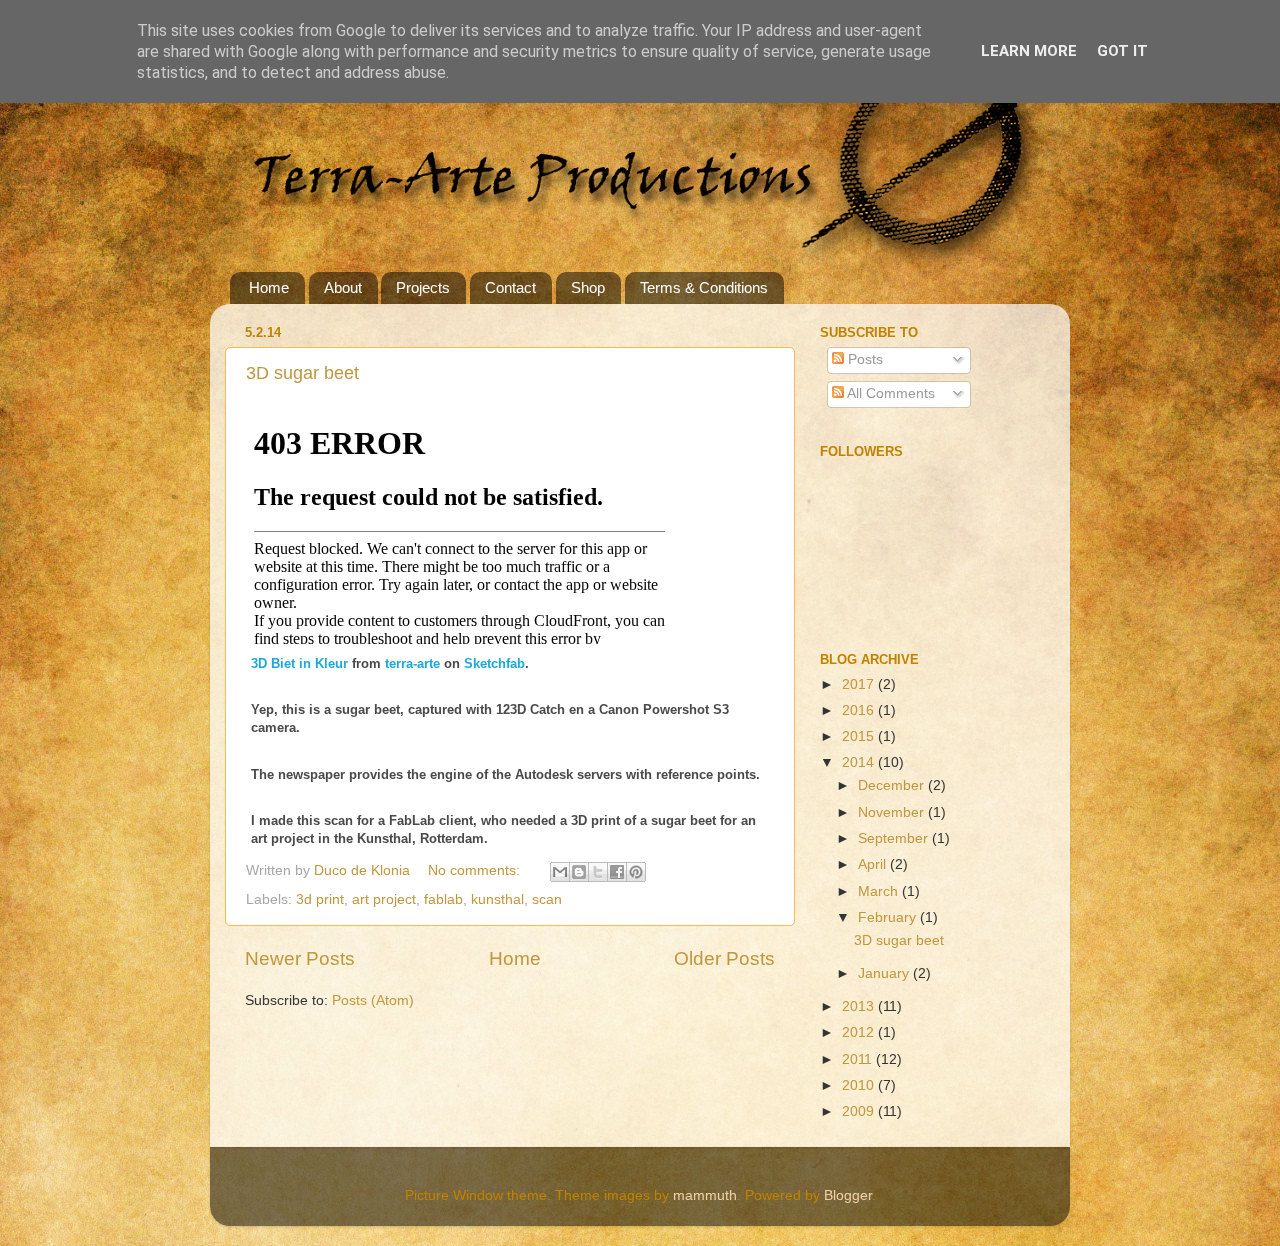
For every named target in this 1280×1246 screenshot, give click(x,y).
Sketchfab (494, 663)
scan (547, 899)
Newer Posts (300, 958)
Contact (510, 287)
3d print (320, 899)
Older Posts (724, 958)
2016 (860, 710)
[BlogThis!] (579, 872)
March (880, 891)
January (885, 973)
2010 (860, 1085)
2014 (860, 762)
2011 (859, 1059)
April (874, 864)
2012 (860, 1032)
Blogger (848, 1195)
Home (269, 287)
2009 (860, 1111)
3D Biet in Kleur (299, 663)
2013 (860, 1006)
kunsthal (497, 899)
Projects (423, 287)
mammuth (705, 1195)
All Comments (889, 393)
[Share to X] (598, 872)
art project (384, 899)
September (895, 838)
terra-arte (412, 663)
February (889, 917)
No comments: (476, 870)
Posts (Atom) (373, 1000)
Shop (588, 287)
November (893, 812)
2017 (860, 684)
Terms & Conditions (704, 287)
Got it (1122, 51)
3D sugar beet (302, 373)
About (343, 287)
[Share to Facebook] (617, 872)
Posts (863, 359)
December (893, 785)
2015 (860, 736)
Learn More (1029, 51)
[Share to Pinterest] (636, 872)
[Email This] (560, 872)
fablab (443, 899)
